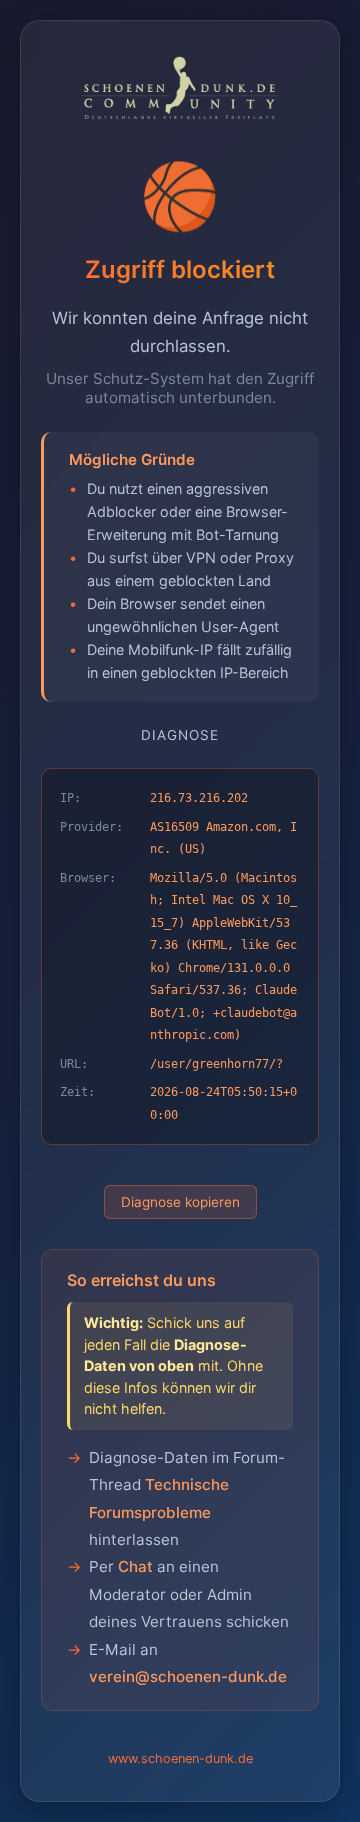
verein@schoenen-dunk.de (188, 1676)
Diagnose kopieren (180, 1202)
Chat (135, 1566)
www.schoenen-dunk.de (180, 1758)
